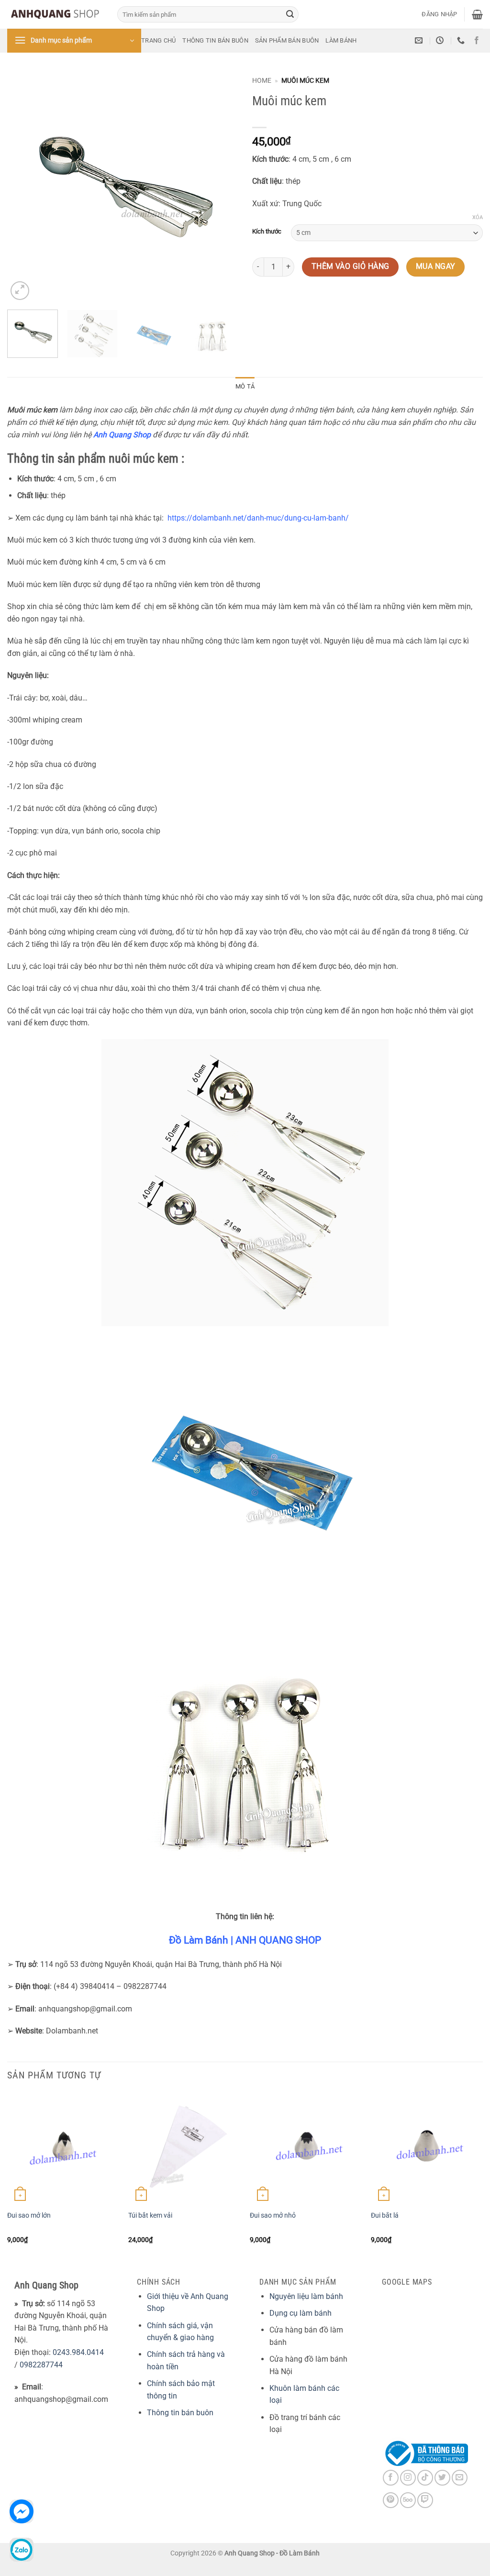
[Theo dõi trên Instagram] (408, 2478)
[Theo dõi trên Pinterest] (391, 2500)
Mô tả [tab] (245, 386)
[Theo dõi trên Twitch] (425, 2500)
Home (262, 80)
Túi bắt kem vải (150, 2215)
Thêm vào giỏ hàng (351, 274)
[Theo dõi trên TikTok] (425, 2478)
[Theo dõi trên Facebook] (477, 41)
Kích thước (267, 232)
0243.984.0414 (78, 2352)
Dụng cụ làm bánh (301, 2313)
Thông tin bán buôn (215, 40)
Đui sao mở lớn (29, 2215)
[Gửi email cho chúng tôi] (460, 2478)
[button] (439, 14)
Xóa (478, 217)
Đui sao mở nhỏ (273, 2215)
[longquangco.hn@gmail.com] (420, 40)
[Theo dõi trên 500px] (408, 2500)
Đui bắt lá (385, 2215)
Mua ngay (436, 274)
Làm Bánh (341, 40)
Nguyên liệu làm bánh (306, 2296)
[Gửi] (290, 14)
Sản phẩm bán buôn (287, 40)
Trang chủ (158, 40)
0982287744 (41, 2365)
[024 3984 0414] (462, 40)
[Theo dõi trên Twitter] (442, 2478)
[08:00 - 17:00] (441, 40)
